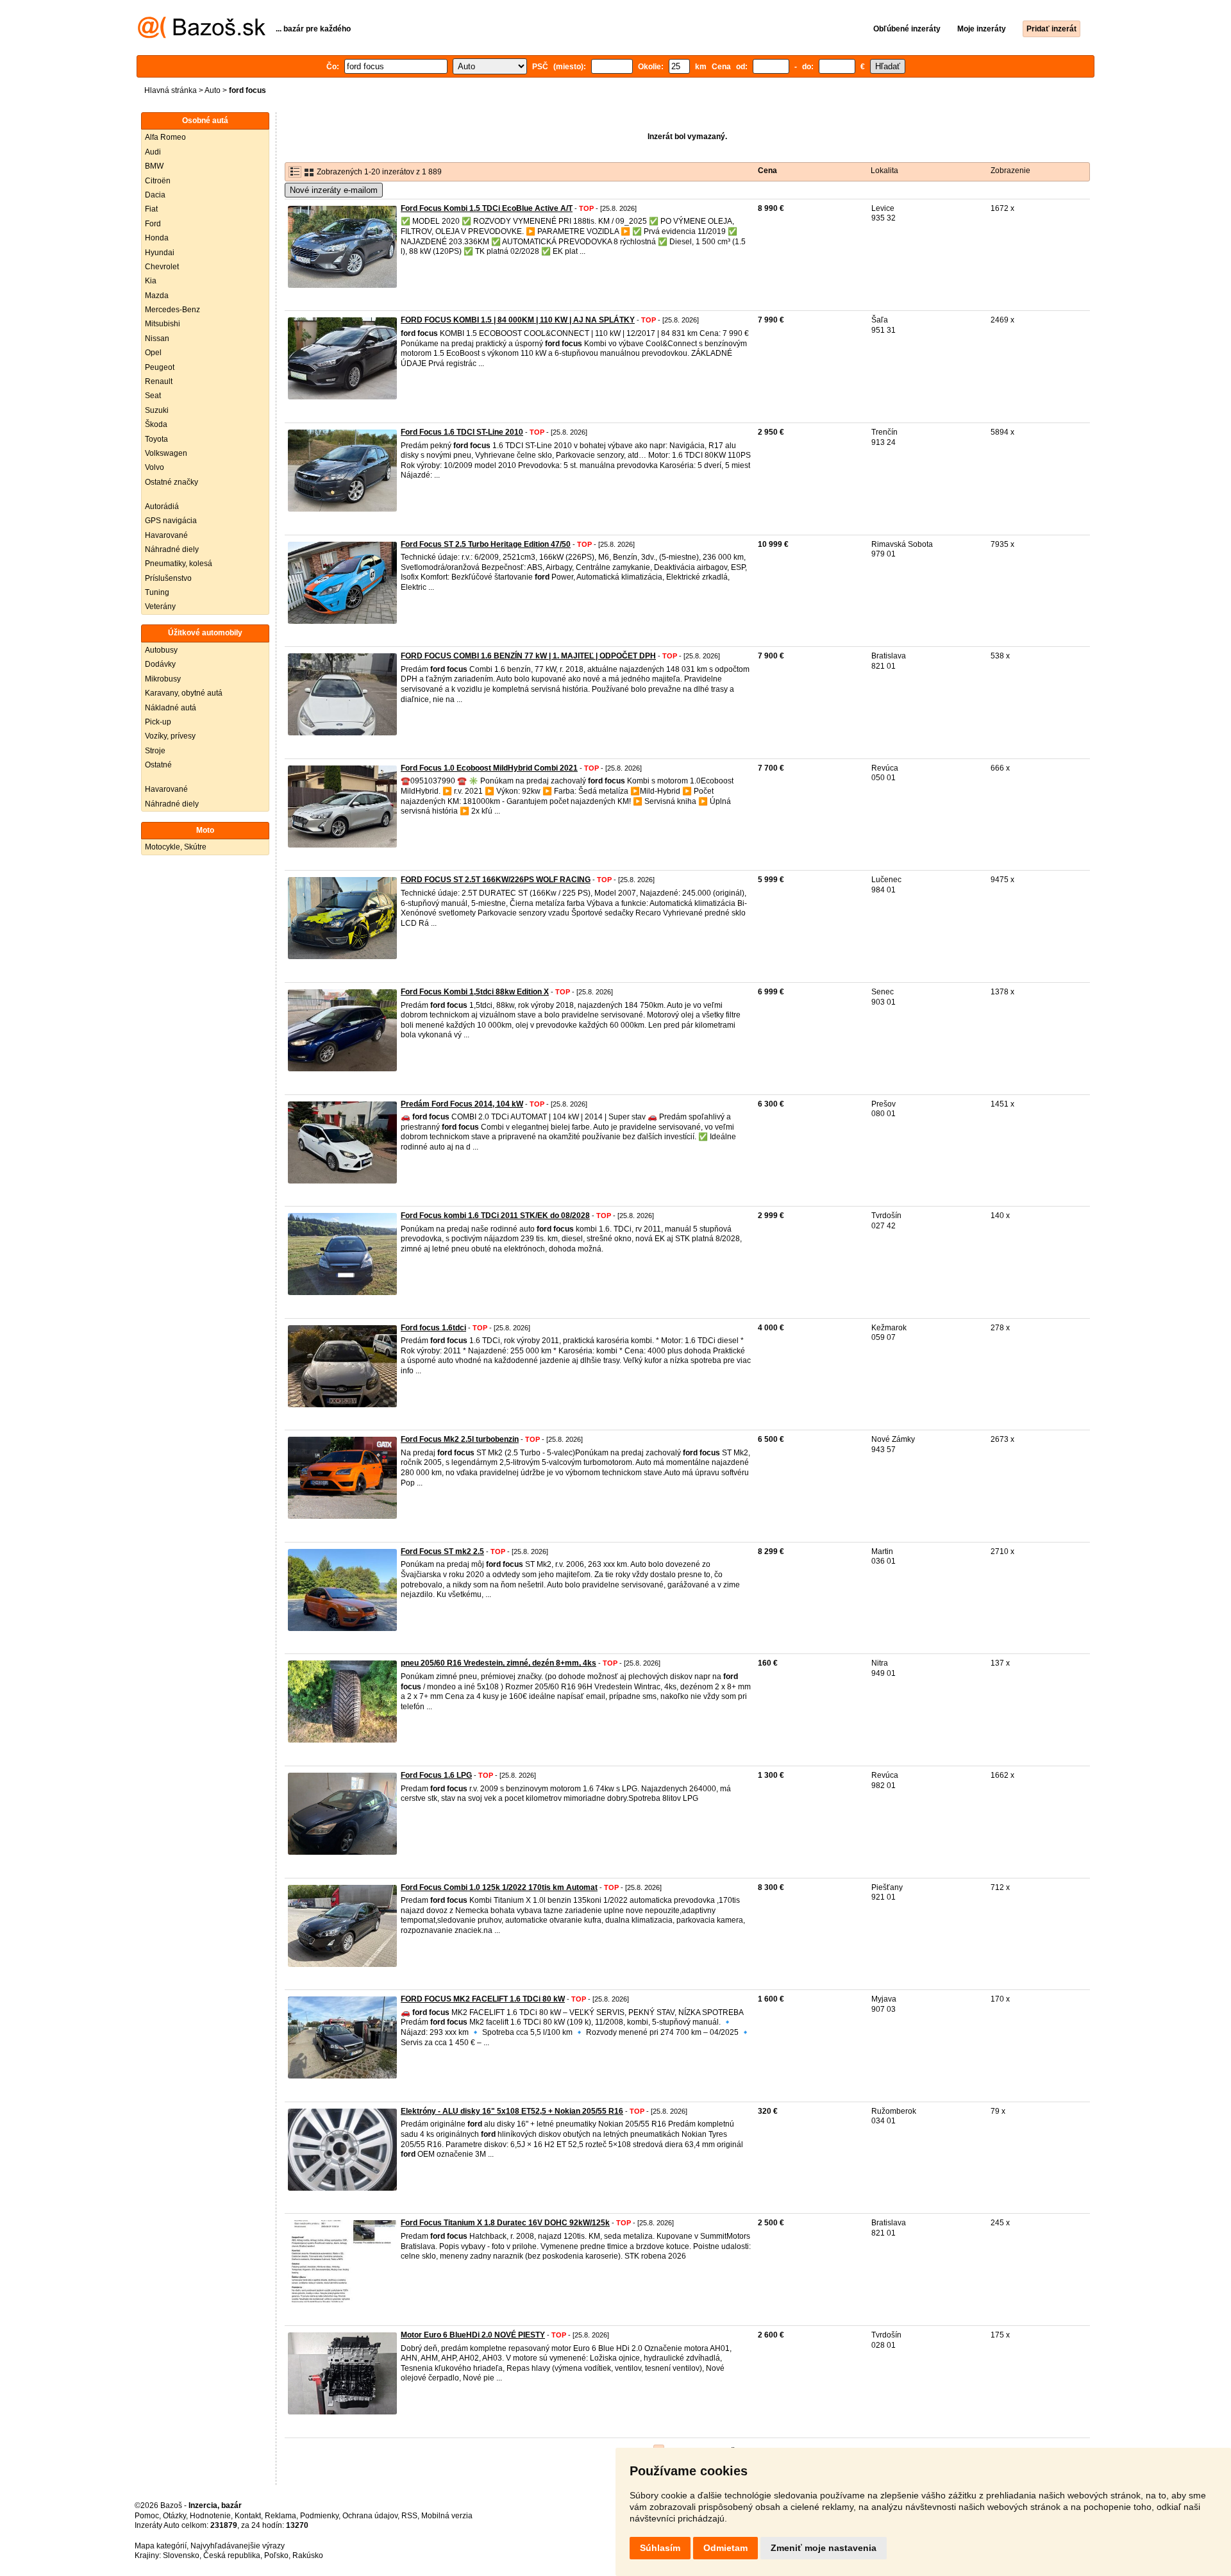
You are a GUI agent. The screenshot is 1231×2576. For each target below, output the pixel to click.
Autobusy (161, 650)
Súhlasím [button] (660, 2548)
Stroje (155, 751)
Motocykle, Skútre (176, 847)
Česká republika (232, 2555)
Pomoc (147, 2516)
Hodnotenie (210, 2516)
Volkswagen (166, 453)
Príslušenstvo (168, 578)
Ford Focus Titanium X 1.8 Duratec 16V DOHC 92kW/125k (505, 2223)
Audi (153, 152)
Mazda (157, 296)
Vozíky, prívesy (170, 736)
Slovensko (181, 2555)
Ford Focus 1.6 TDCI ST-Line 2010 (462, 432)
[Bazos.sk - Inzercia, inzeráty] (202, 36)
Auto (213, 90)
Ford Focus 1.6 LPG (436, 1775)
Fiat (151, 209)
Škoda (156, 424)
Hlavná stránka (171, 90)
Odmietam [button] (725, 2548)
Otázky (174, 2516)
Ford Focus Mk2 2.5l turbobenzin (460, 1439)
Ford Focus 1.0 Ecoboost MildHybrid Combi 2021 (489, 768)
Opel (153, 353)
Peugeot (160, 367)
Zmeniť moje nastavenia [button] (824, 2548)
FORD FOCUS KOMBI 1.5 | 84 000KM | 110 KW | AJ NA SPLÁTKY (518, 320)
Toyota (156, 439)
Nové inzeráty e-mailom (334, 190)
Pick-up (158, 722)
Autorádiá (162, 506)
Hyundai (160, 253)
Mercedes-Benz (172, 310)
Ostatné (158, 765)
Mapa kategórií (161, 2546)
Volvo (155, 467)
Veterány (160, 606)
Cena (767, 171)
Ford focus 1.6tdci (433, 1328)
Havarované (166, 535)
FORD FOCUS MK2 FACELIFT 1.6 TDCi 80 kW (483, 1999)
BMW (154, 166)
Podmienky (319, 2516)
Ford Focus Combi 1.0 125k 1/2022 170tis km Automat (499, 1887)
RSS (409, 2516)
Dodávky (160, 664)
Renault (159, 381)
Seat (153, 396)
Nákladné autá (171, 708)
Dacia (155, 195)
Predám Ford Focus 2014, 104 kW (462, 1104)
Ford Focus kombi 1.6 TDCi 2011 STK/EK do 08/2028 (495, 1216)
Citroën (158, 181)
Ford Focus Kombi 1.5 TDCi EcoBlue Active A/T (487, 208)
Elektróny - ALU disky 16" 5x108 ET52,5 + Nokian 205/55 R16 (512, 2111)
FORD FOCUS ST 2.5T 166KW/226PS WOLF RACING (496, 880)
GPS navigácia (171, 521)
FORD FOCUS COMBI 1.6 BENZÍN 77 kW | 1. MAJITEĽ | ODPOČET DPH (528, 656)
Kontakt (248, 2516)
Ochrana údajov (370, 2516)
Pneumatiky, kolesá (179, 564)
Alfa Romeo (165, 137)
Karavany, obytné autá (184, 693)
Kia (151, 281)
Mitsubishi (163, 324)
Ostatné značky (172, 482)
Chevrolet (162, 267)
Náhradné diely (172, 549)
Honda (157, 238)
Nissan (157, 339)
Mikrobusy (163, 679)
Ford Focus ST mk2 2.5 (442, 1551)
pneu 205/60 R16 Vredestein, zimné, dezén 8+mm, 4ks (498, 1663)
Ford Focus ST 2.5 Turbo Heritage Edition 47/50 (486, 544)
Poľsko (276, 2555)
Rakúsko (308, 2555)
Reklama (281, 2516)
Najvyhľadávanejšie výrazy (238, 2546)
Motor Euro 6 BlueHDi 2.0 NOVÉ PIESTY (473, 2335)
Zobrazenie (1010, 171)
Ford (153, 224)
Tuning (157, 592)
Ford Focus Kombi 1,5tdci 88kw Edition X (475, 992)
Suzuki (157, 410)
